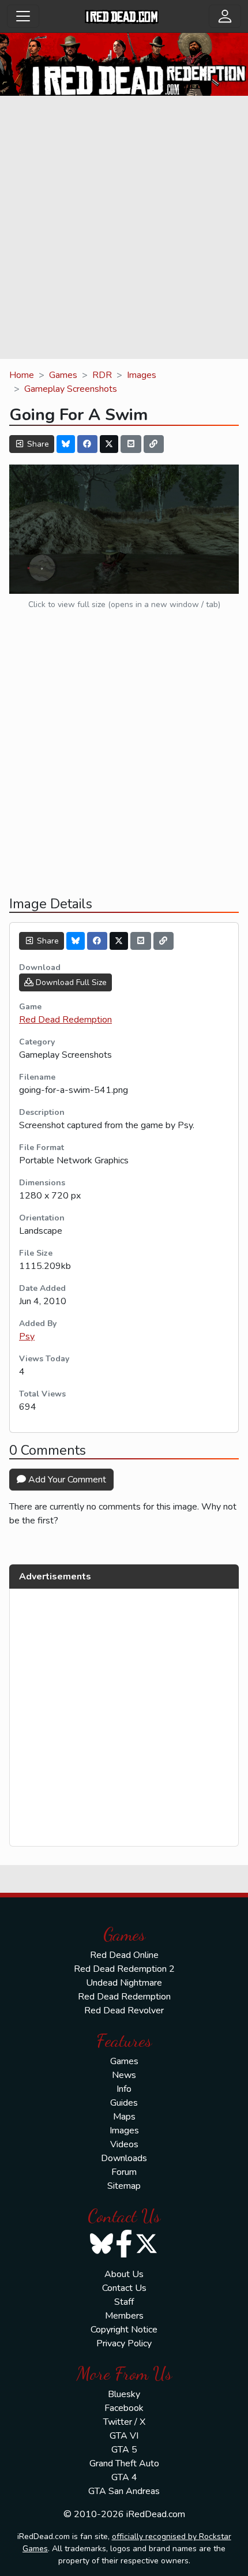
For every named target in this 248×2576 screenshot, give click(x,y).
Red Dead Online (124, 1955)
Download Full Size (70, 982)
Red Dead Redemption (65, 1020)
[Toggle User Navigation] (225, 16)
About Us (124, 2274)
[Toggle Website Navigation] (23, 16)
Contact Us (124, 2288)
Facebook (124, 2408)
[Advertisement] (124, 229)
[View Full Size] (124, 529)
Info (124, 2089)
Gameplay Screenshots (71, 389)
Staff (124, 2302)
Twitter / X (124, 2422)
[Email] (131, 444)
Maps (124, 2117)
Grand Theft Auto (124, 2463)
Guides (124, 2103)
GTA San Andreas (124, 2491)
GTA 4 (124, 2477)
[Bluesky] (66, 444)
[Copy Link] (154, 444)
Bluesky (124, 2394)
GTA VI (124, 2436)
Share (37, 444)
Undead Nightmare (124, 1983)
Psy (27, 1336)
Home (22, 375)
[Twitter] (109, 444)
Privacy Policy (124, 2343)
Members (124, 2316)
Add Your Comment (66, 1480)
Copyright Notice (124, 2330)
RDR (102, 375)
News (124, 2075)
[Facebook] (88, 444)
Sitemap (124, 2186)
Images (142, 375)
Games (63, 375)
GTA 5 (124, 2450)
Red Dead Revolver (124, 2010)
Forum (124, 2172)
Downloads (124, 2158)
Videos (124, 2144)
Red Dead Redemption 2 (124, 1969)
